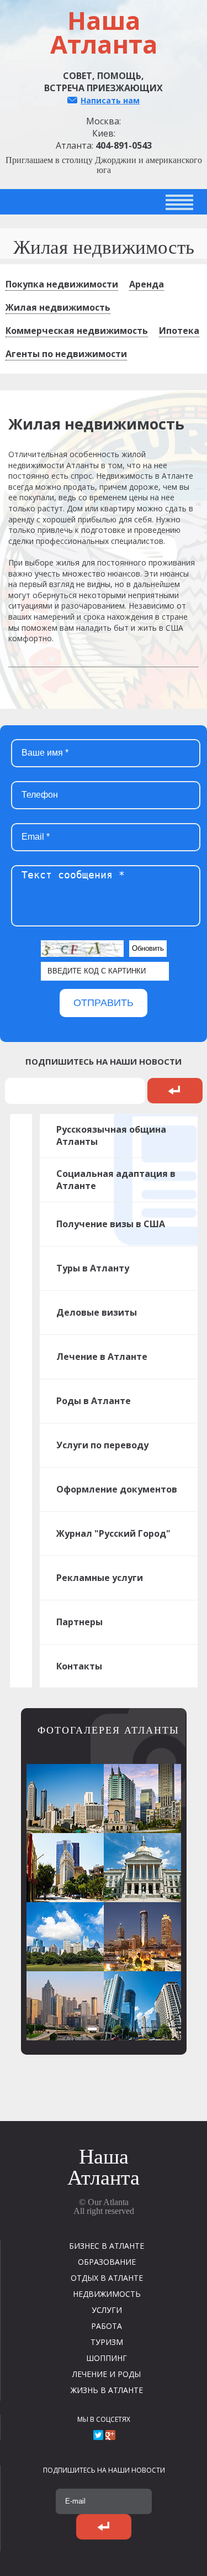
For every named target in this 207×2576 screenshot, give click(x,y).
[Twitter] (98, 2435)
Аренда (147, 284)
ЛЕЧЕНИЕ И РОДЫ (107, 2374)
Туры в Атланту (93, 1268)
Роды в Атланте (94, 1401)
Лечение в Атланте (102, 1357)
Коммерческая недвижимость (77, 331)
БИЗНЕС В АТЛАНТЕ (107, 2246)
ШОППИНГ (107, 2358)
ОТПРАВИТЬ (104, 1003)
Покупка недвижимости (62, 284)
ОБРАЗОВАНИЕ (107, 2262)
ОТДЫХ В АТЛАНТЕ (107, 2278)
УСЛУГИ (107, 2310)
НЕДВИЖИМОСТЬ (107, 2294)
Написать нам (110, 100)
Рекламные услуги (100, 1578)
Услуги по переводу (102, 1445)
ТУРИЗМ (107, 2342)
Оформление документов (117, 1489)
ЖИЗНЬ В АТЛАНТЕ (107, 2390)
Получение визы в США (111, 1224)
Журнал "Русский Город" (113, 1533)
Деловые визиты (97, 1312)
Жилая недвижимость (58, 307)
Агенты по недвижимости (66, 354)
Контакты (79, 1666)
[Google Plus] (110, 2435)
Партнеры (79, 1622)
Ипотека (179, 331)
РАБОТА (107, 2326)
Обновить (148, 948)
